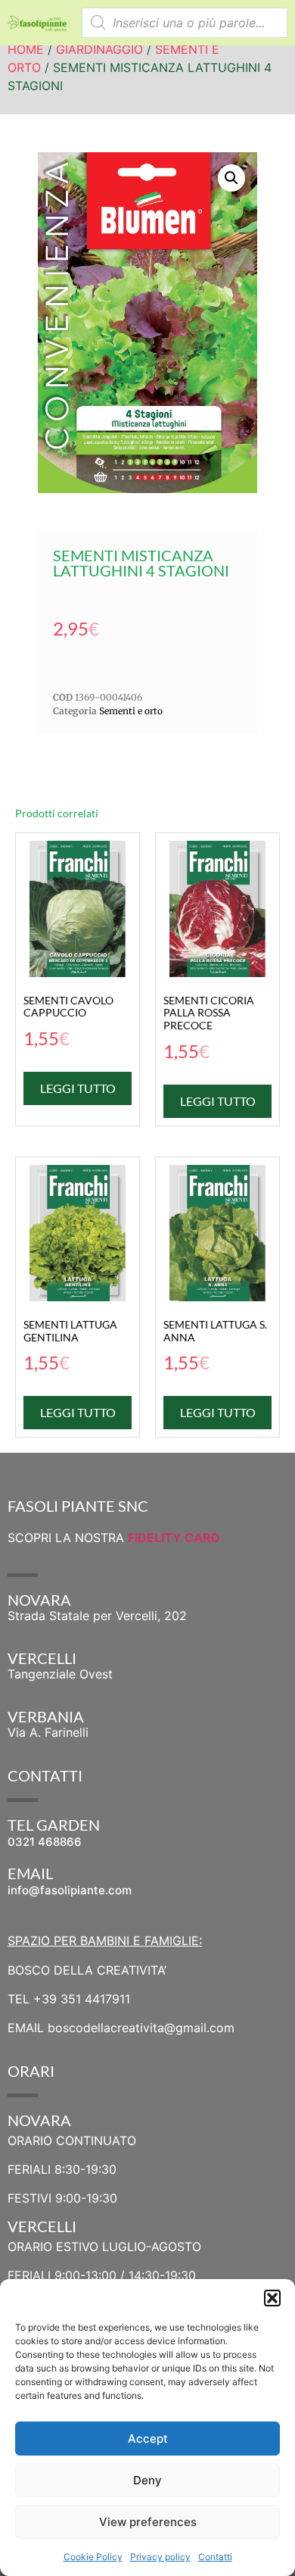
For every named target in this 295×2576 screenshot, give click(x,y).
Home (26, 49)
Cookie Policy (93, 2557)
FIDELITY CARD (174, 1538)
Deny (147, 2480)
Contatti (215, 2557)
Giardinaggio (99, 49)
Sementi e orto (131, 711)
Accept (148, 2439)
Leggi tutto (78, 1088)
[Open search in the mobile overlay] (185, 23)
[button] (272, 2298)
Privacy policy (160, 2557)
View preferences (148, 2522)
